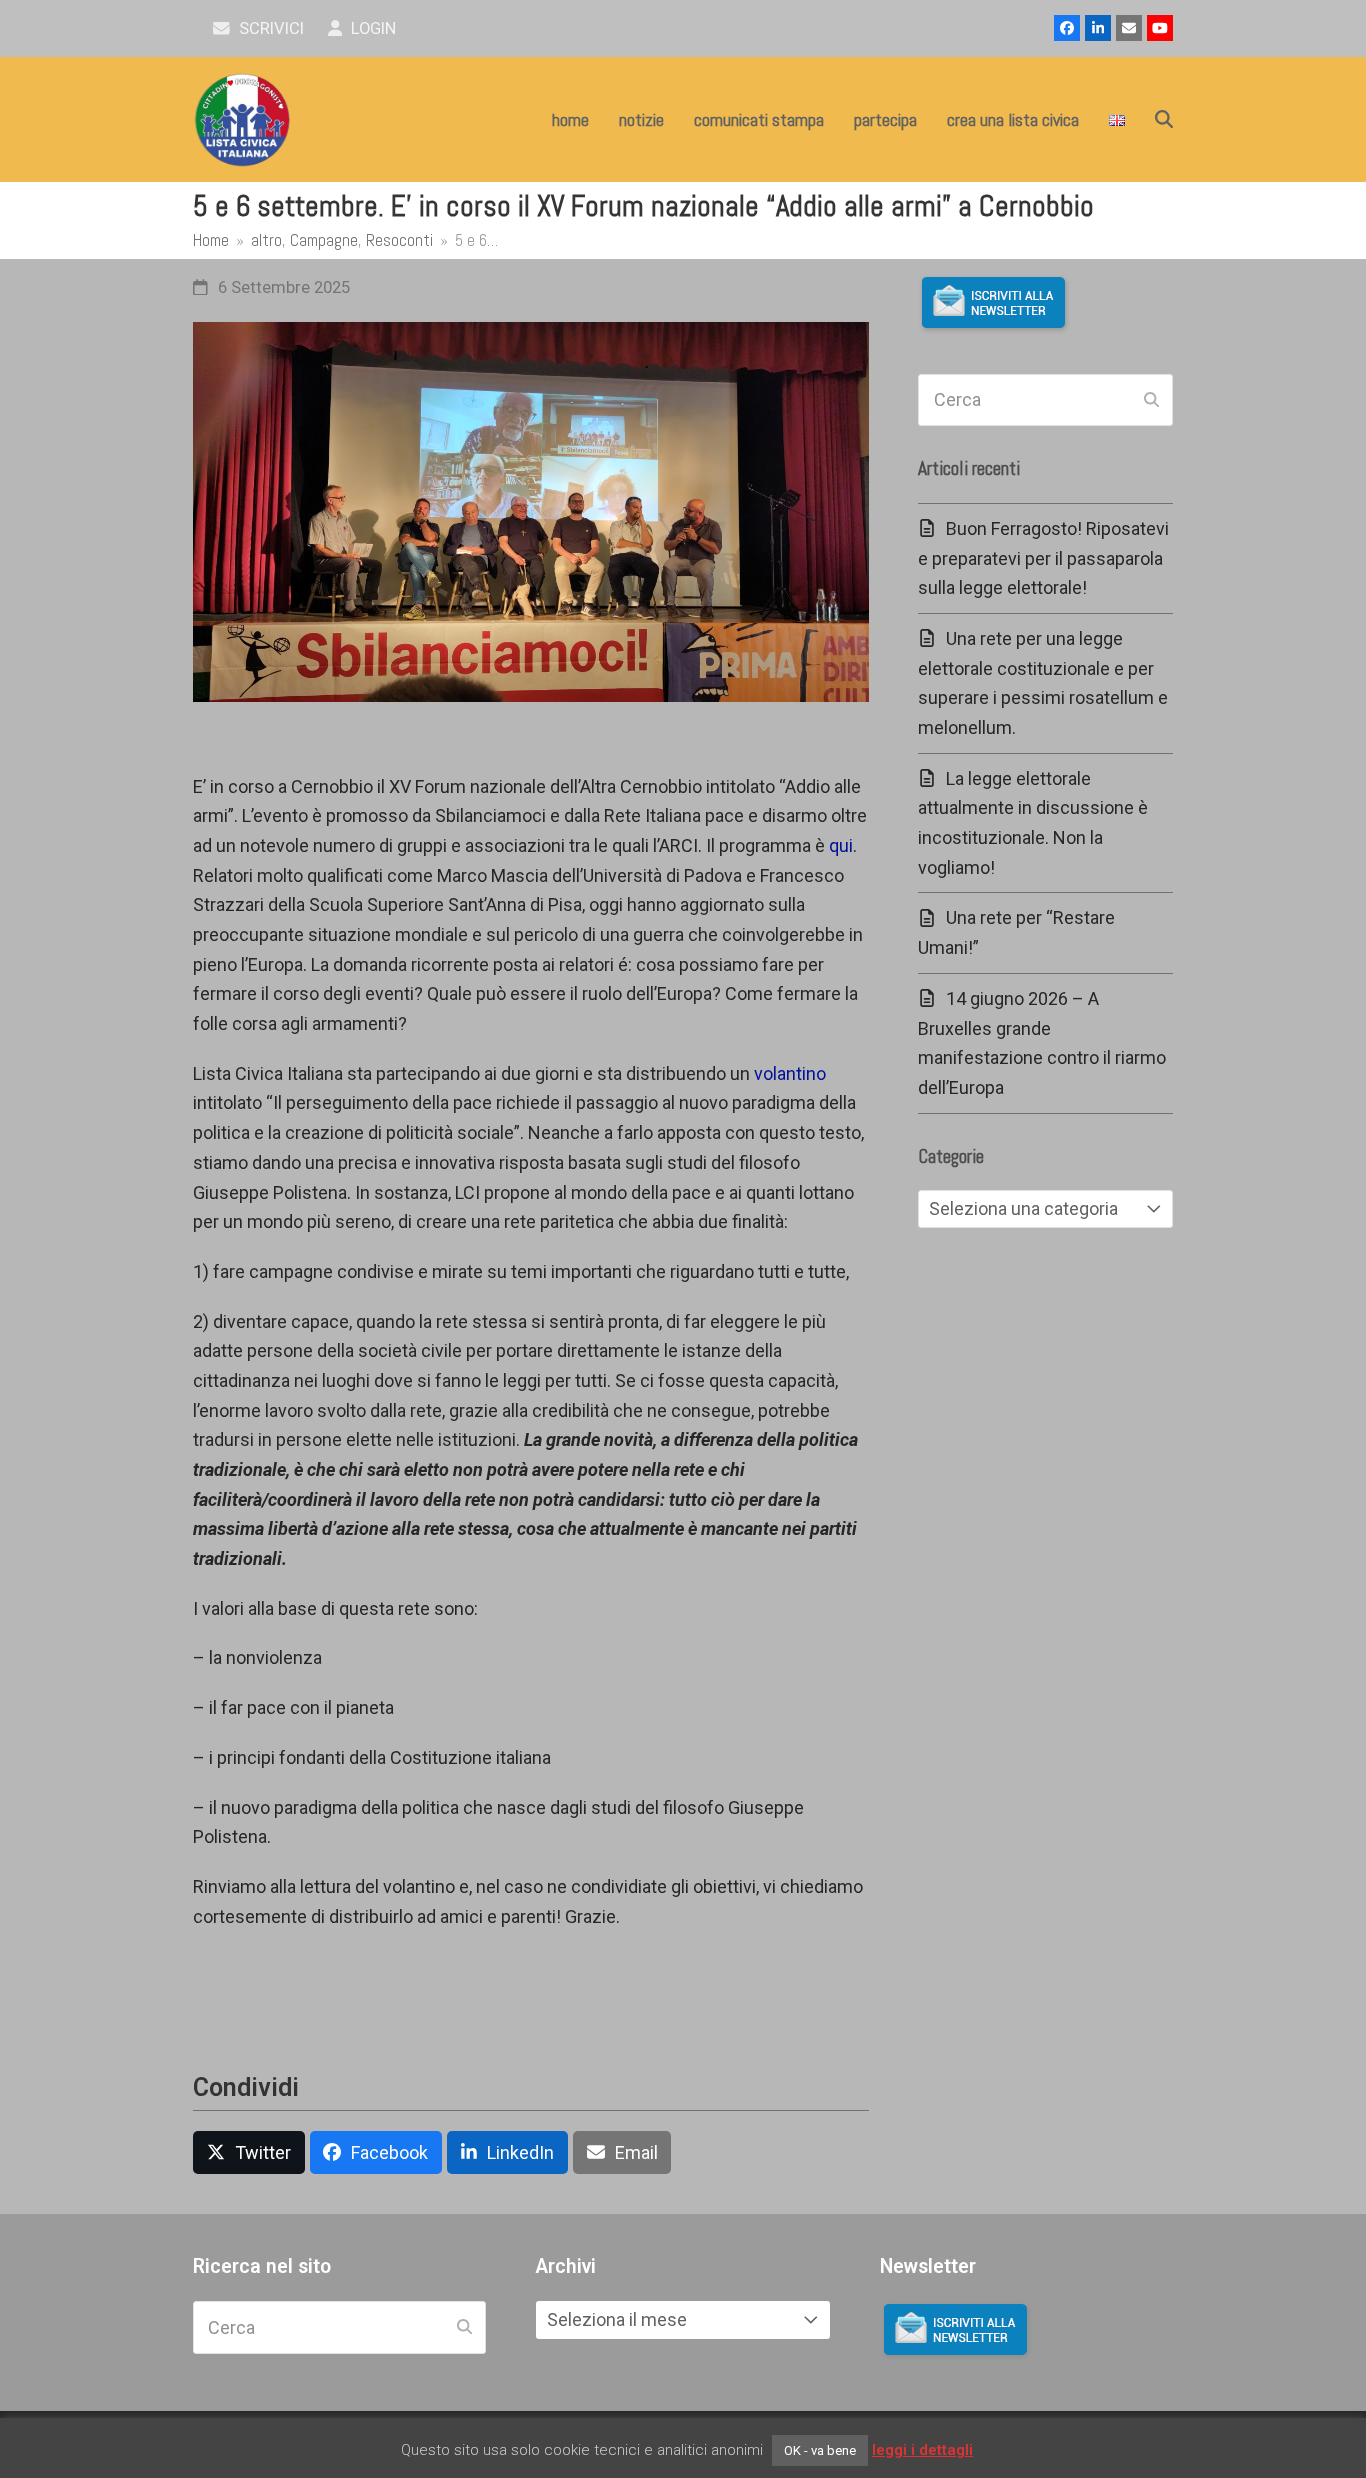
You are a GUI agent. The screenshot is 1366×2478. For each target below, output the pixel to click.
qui (841, 845)
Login (371, 28)
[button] (1164, 120)
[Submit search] (1151, 400)
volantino (790, 1073)
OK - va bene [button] (820, 2450)
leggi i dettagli (922, 2450)
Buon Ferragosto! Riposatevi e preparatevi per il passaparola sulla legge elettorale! (1043, 558)
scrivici (269, 28)
